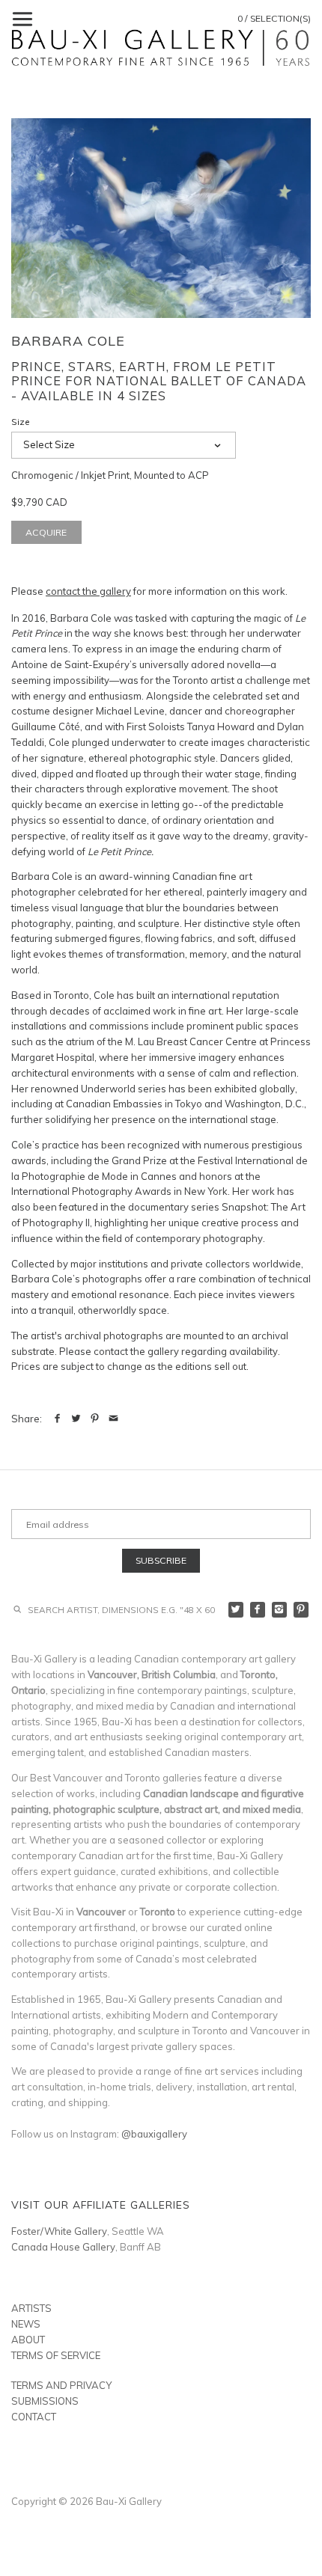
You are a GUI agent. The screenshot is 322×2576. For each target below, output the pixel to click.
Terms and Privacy (61, 2385)
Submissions (45, 2401)
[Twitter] (236, 1610)
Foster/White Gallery (59, 2231)
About (28, 2340)
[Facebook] (258, 1610)
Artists (31, 2308)
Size (21, 422)
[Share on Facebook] (57, 1419)
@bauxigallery (154, 2134)
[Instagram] (280, 1610)
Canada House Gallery (63, 2247)
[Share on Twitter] (76, 1419)
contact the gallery (88, 591)
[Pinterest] (301, 1610)
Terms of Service (56, 2355)
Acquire (46, 532)
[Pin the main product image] (95, 1419)
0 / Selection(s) (274, 18)
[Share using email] (113, 1419)
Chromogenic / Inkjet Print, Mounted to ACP (110, 475)
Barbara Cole (68, 341)
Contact (34, 2417)
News (26, 2324)
